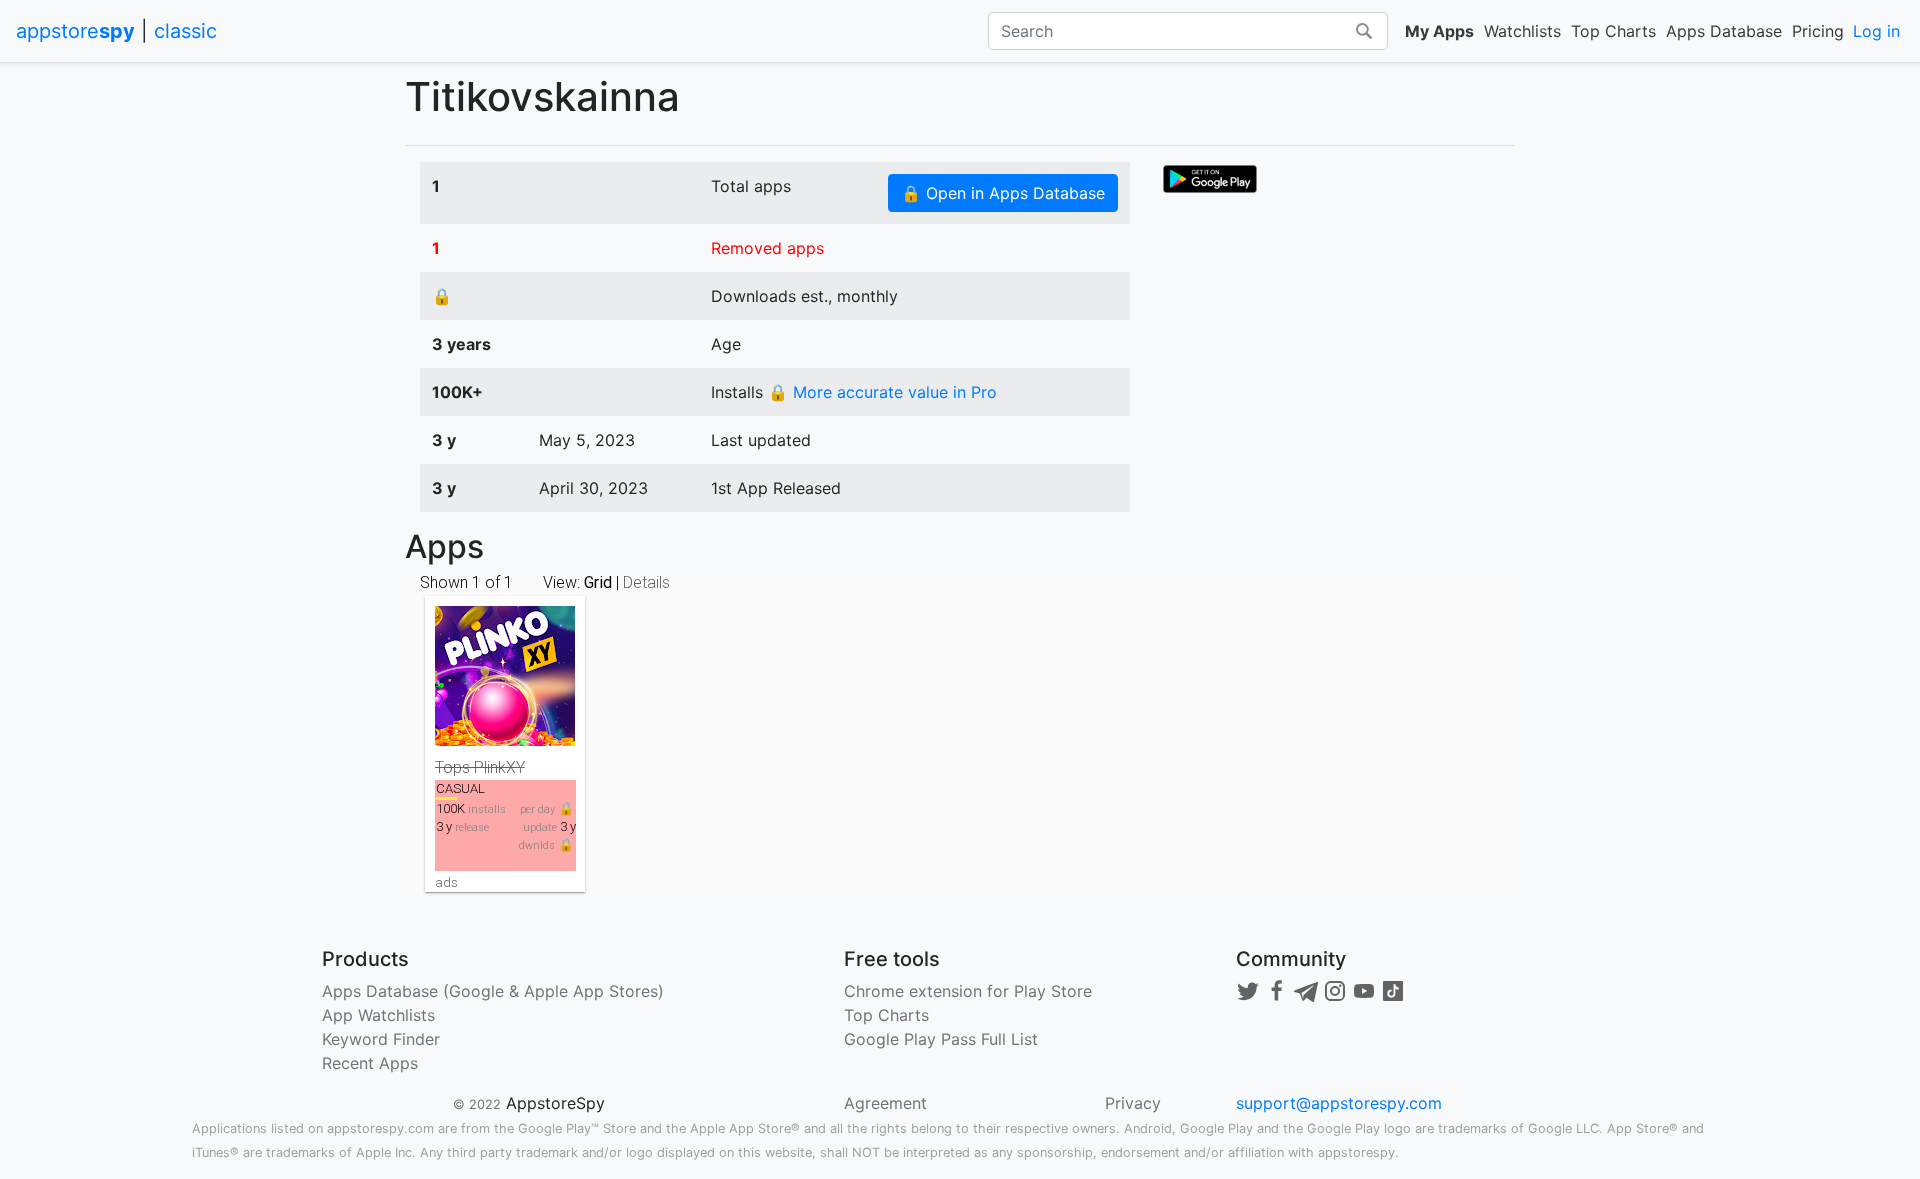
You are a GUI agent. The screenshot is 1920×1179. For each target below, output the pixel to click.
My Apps (1439, 31)
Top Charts (1613, 31)
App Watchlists (378, 1015)
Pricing (1818, 31)
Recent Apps (370, 1063)
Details (646, 582)
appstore (75, 31)
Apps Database (1724, 31)
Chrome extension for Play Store (968, 991)
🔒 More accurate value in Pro (882, 392)
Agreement (885, 1103)
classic (185, 31)
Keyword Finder (381, 1039)
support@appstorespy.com (1339, 1103)
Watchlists (1522, 31)
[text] (1210, 177)
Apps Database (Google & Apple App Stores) (493, 991)
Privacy (1133, 1103)
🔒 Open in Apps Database (1003, 193)
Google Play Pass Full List (941, 1039)
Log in (1876, 31)
